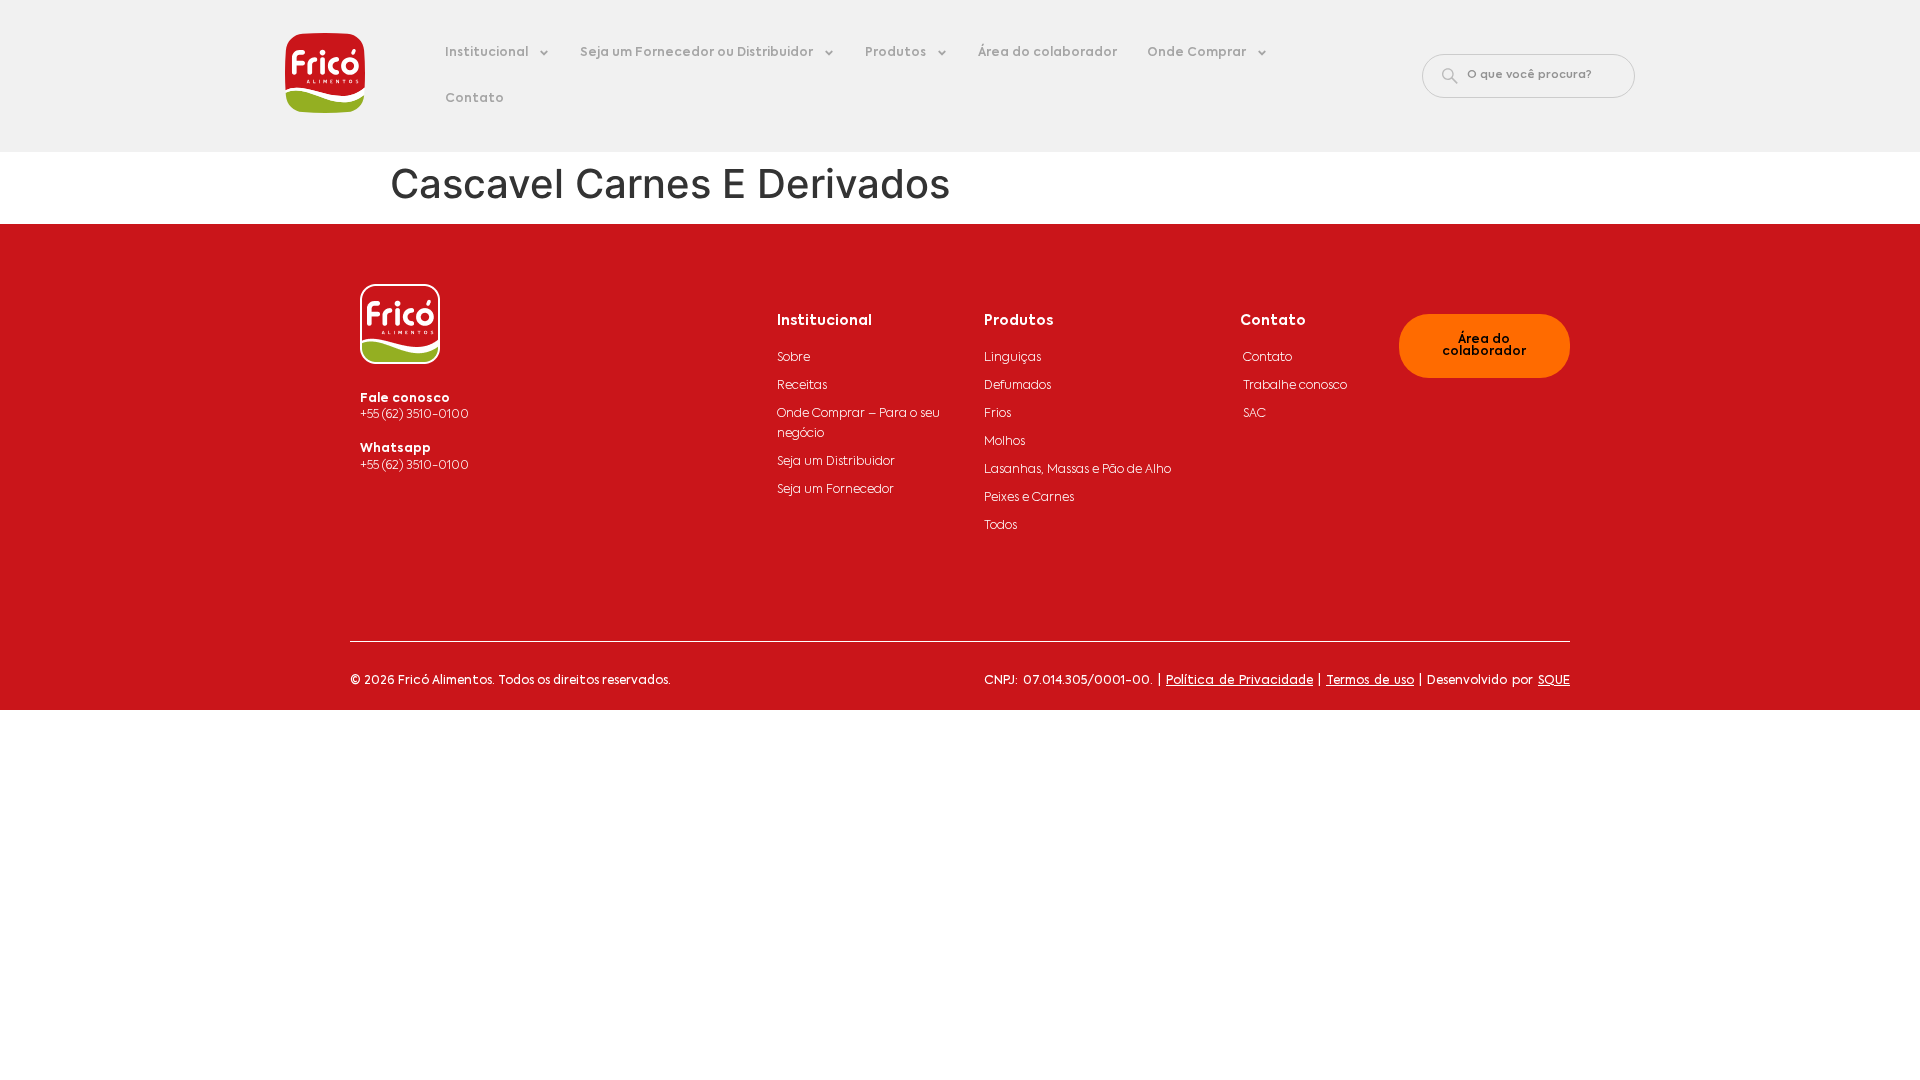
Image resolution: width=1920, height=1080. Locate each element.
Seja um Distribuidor (836, 462)
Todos (1000, 526)
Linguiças (1012, 358)
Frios (997, 414)
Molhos (1004, 442)
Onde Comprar (1196, 53)
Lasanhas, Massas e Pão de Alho (1077, 470)
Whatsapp (395, 449)
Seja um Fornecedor (835, 490)
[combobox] (1528, 76)
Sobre (793, 358)
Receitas (802, 386)
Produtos (895, 53)
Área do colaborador (1047, 53)
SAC (1254, 414)
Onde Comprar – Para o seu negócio (858, 424)
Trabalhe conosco (1295, 386)
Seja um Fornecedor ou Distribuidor (696, 53)
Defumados (1017, 386)
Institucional (486, 53)
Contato (474, 99)
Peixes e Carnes (1029, 498)
